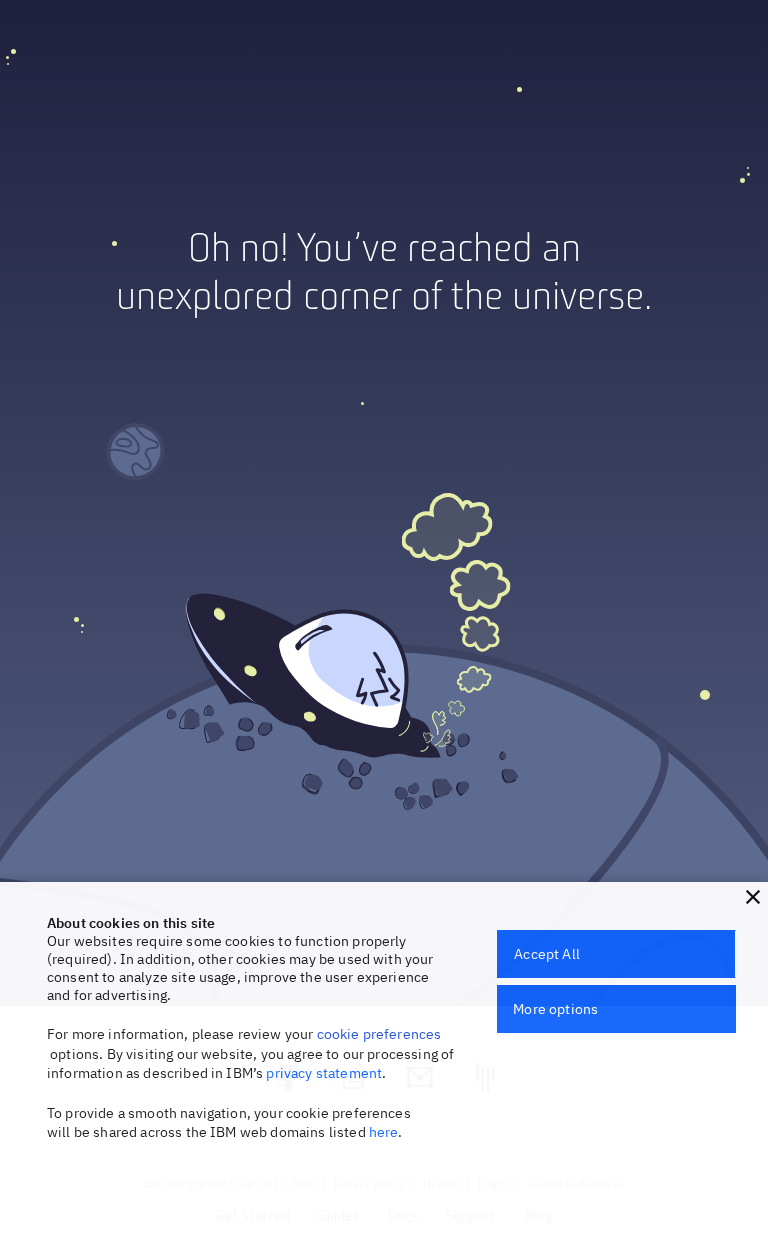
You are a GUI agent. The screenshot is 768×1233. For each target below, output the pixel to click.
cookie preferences (379, 1034)
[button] (753, 897)
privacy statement (324, 1073)
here (384, 1132)
